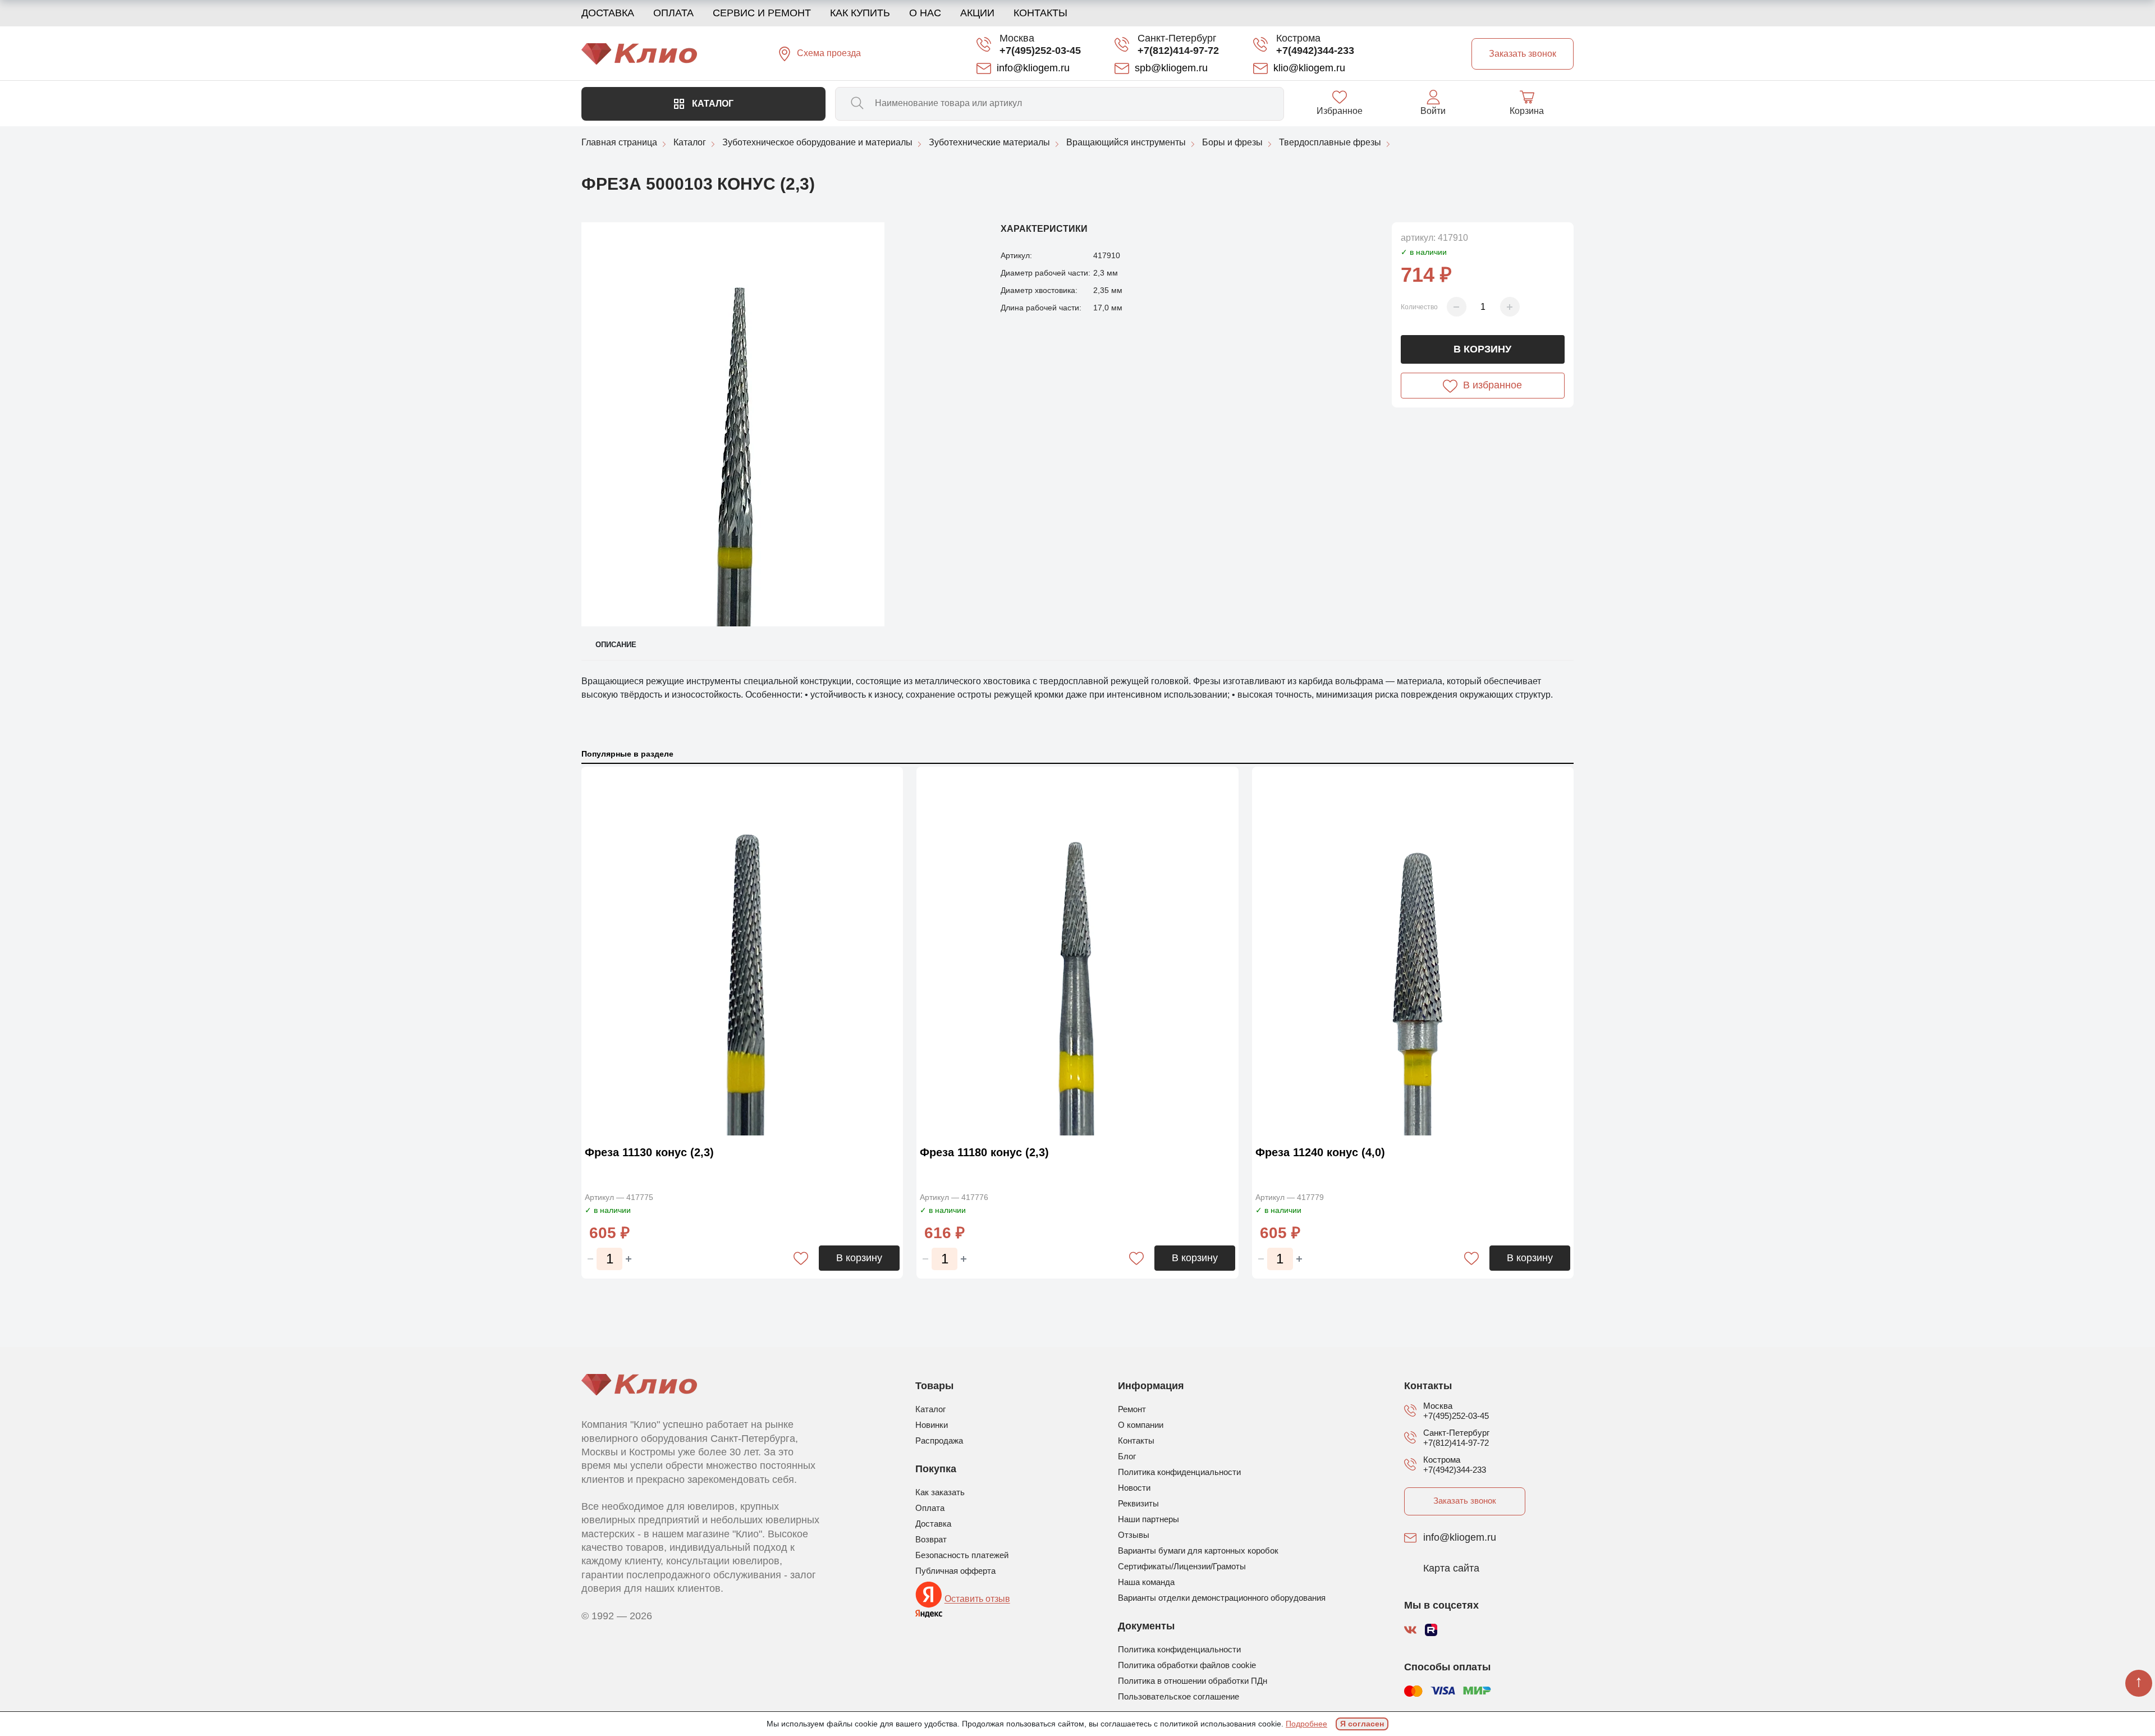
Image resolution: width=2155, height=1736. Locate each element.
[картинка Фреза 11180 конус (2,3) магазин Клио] (1077, 953)
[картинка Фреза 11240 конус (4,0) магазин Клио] (1413, 953)
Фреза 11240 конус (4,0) (1320, 1152)
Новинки (932, 1425)
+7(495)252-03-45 (1040, 51)
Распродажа (939, 1440)
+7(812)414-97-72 (1178, 51)
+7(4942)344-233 (1315, 51)
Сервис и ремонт (762, 13)
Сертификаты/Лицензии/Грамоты (1182, 1566)
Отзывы (1134, 1535)
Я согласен (1362, 1724)
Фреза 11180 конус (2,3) (984, 1152)
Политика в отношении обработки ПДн (1193, 1681)
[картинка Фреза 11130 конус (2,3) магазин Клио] (742, 953)
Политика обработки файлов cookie (1187, 1665)
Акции (977, 13)
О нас (925, 13)
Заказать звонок (1465, 1501)
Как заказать (940, 1492)
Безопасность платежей (962, 1555)
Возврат (931, 1539)
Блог (1127, 1456)
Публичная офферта (955, 1571)
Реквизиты (1138, 1503)
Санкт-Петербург (1177, 38)
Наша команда (1146, 1582)
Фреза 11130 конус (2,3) (649, 1152)
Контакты (1040, 13)
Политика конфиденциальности (1179, 1472)
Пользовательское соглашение (1179, 1696)
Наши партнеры (1148, 1519)
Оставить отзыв (977, 1599)
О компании (1141, 1425)
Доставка (608, 13)
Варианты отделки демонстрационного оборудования (1222, 1598)
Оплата (673, 13)
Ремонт (1132, 1409)
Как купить (860, 13)
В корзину (1482, 349)
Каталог (712, 104)
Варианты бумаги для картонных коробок (1198, 1551)
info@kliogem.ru (1460, 1538)
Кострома (1298, 38)
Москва (1017, 38)
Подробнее (1306, 1724)
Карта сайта (1451, 1569)
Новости (1134, 1488)
